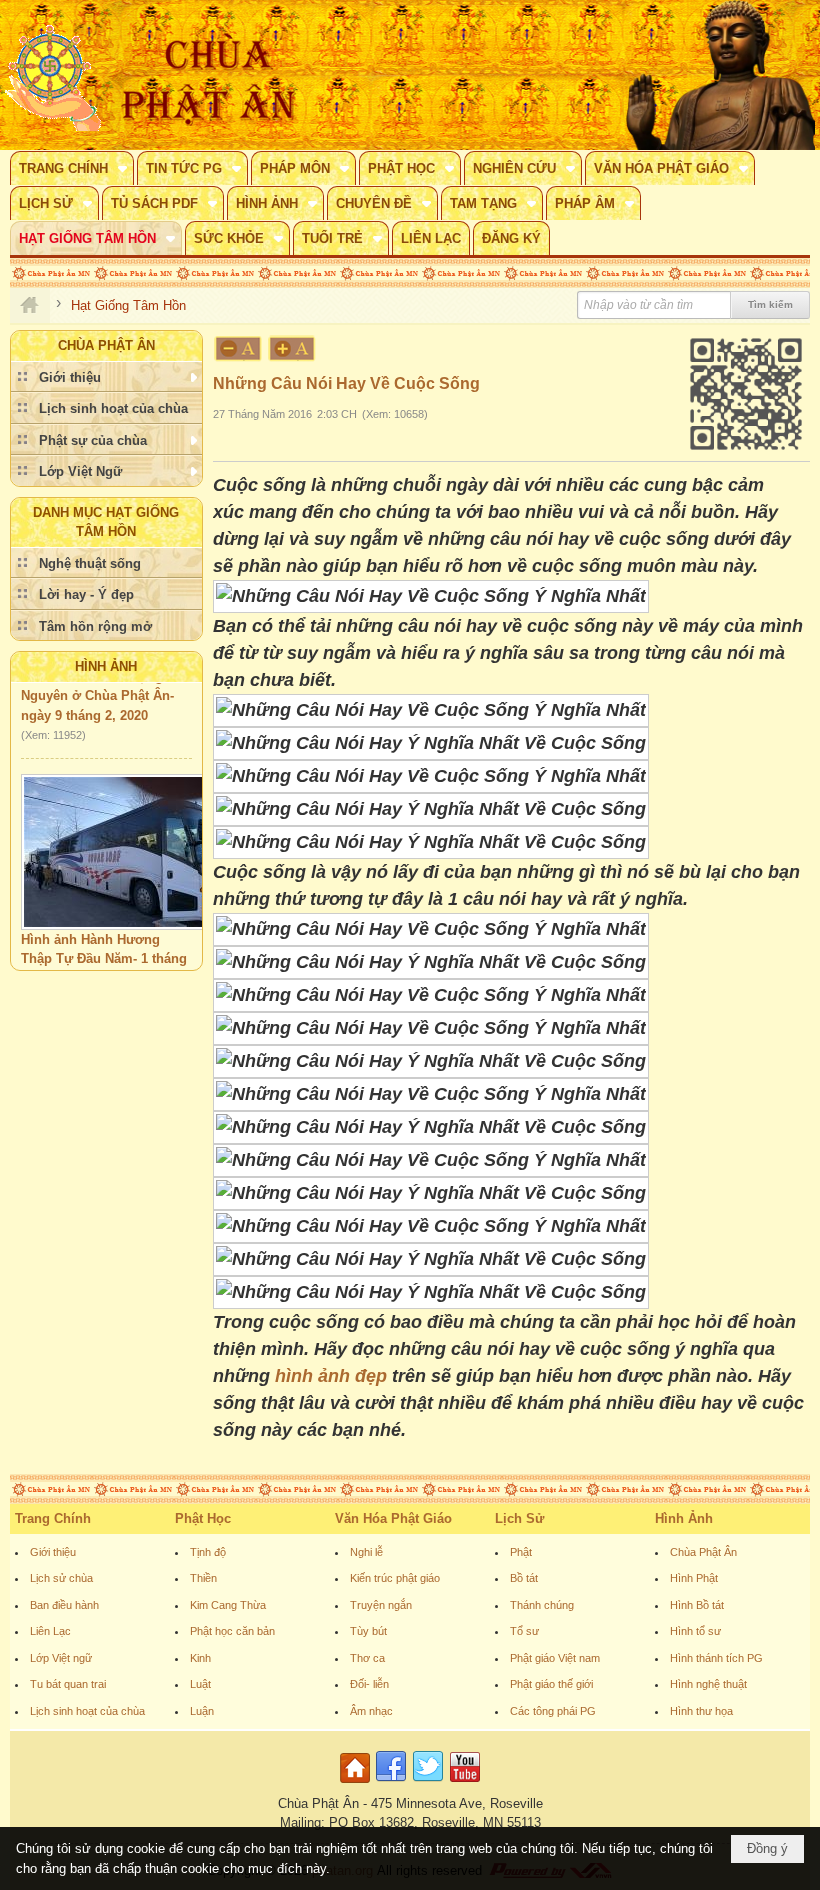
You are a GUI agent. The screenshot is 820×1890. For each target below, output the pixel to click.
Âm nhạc (371, 1711)
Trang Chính (53, 1518)
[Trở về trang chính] (357, 1783)
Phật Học (203, 1518)
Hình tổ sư (695, 1631)
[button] (72, 168)
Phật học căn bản (232, 1631)
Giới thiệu (53, 1552)
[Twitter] (428, 1783)
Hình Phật (694, 1578)
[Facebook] (391, 1783)
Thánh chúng (542, 1605)
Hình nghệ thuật (708, 1684)
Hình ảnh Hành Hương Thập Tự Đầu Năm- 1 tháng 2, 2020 (104, 946)
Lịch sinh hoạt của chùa (87, 1711)
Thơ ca (367, 1658)
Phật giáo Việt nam (555, 1658)
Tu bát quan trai (68, 1684)
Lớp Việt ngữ (61, 1658)
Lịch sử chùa (61, 1578)
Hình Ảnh (106, 666)
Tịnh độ (208, 1552)
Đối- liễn (369, 1684)
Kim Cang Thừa (228, 1605)
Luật (200, 1684)
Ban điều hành (64, 1605)
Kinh (200, 1658)
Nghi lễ (366, 1552)
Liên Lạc (50, 1631)
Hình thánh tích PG (716, 1658)
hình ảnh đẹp (331, 1376)
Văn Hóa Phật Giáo (393, 1518)
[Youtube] (465, 1783)
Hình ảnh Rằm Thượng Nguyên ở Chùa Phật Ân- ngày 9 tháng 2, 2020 (97, 683)
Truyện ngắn (381, 1605)
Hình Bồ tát (697, 1605)
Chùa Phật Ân (703, 1552)
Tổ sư (524, 1631)
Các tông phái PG (553, 1711)
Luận (202, 1711)
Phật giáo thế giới (551, 1684)
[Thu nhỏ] (238, 348)
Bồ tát (524, 1578)
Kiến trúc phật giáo (395, 1578)
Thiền (203, 1578)
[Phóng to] (293, 348)
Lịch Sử (519, 1518)
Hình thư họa (701, 1711)
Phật (521, 1552)
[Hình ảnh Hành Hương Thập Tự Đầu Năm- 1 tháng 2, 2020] (124, 839)
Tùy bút (368, 1631)
